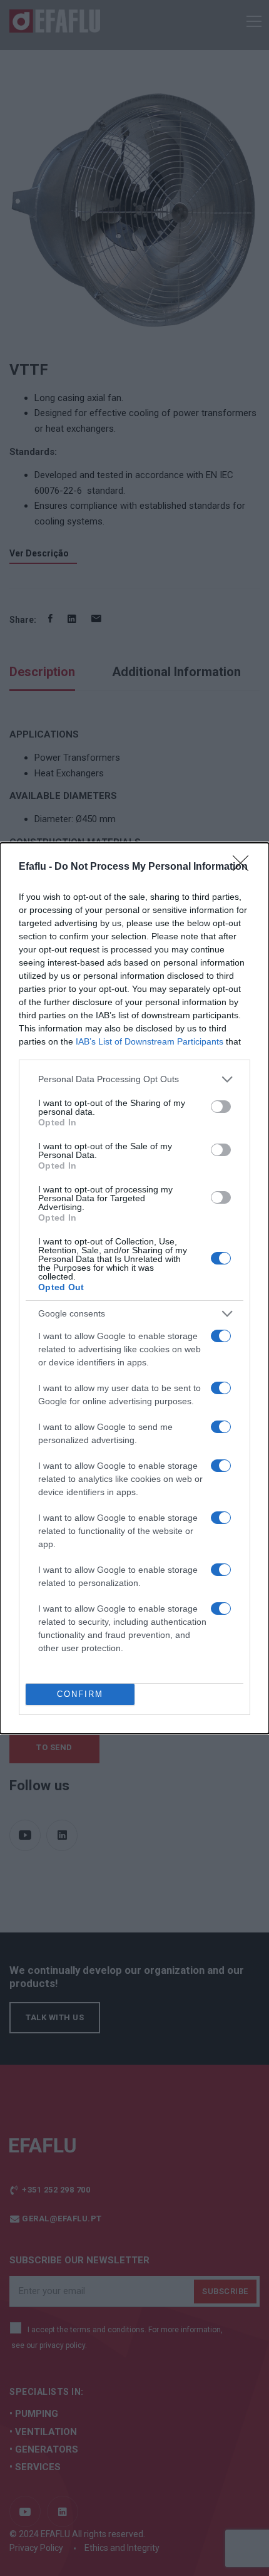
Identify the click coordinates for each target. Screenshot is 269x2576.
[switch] (221, 1107)
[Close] (245, 867)
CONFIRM (80, 1694)
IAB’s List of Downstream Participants (150, 1041)
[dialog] (134, 1288)
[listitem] (134, 1079)
